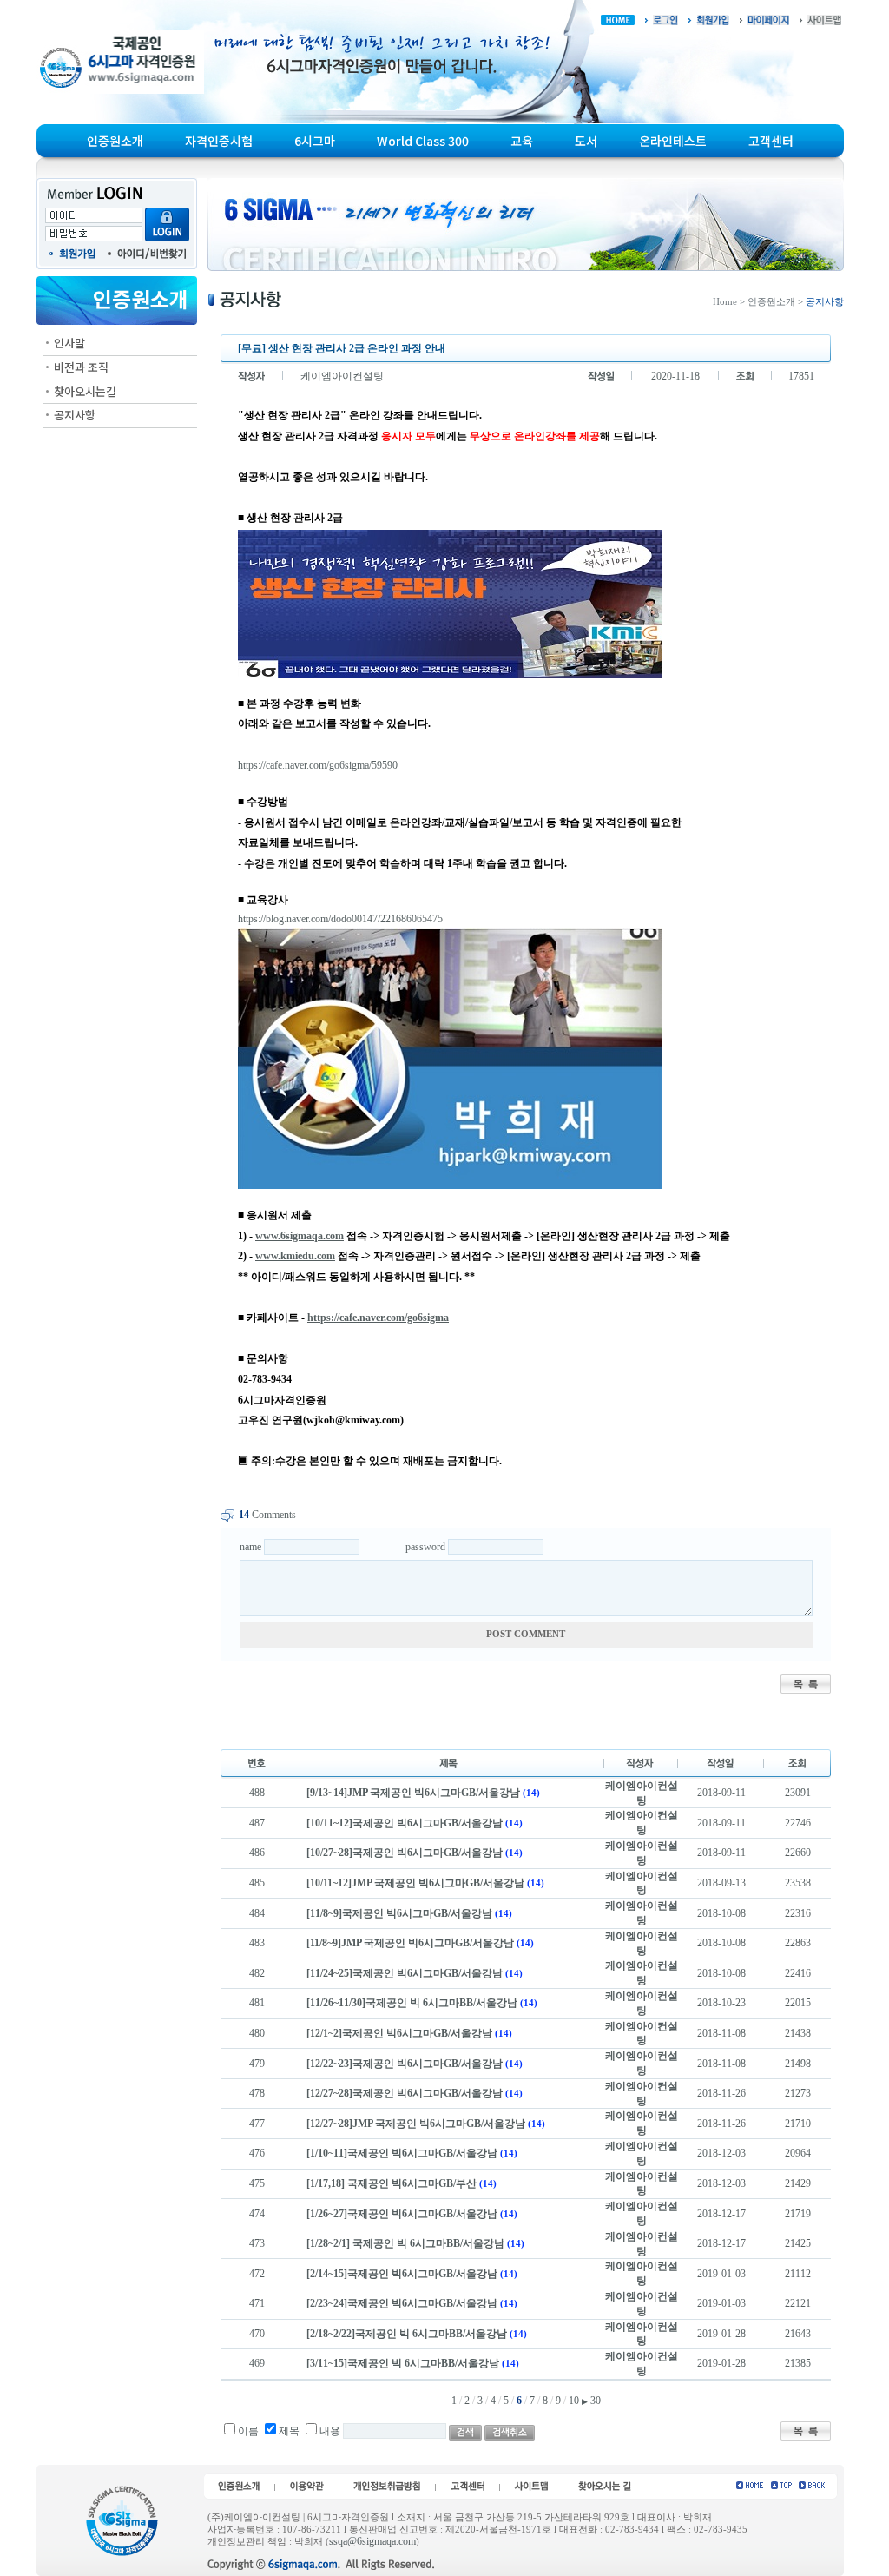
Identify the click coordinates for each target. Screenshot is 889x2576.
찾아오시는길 (85, 391)
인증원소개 (115, 141)
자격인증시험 (219, 141)
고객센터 (771, 141)
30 (596, 2401)
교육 (522, 141)
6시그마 (315, 141)
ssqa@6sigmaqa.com (372, 2541)
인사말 (69, 343)
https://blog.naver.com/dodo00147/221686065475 (340, 919)
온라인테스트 (673, 141)
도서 (586, 141)
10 (574, 2401)
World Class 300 (423, 141)
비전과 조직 (81, 367)
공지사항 (75, 415)
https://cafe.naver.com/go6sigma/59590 (318, 765)
